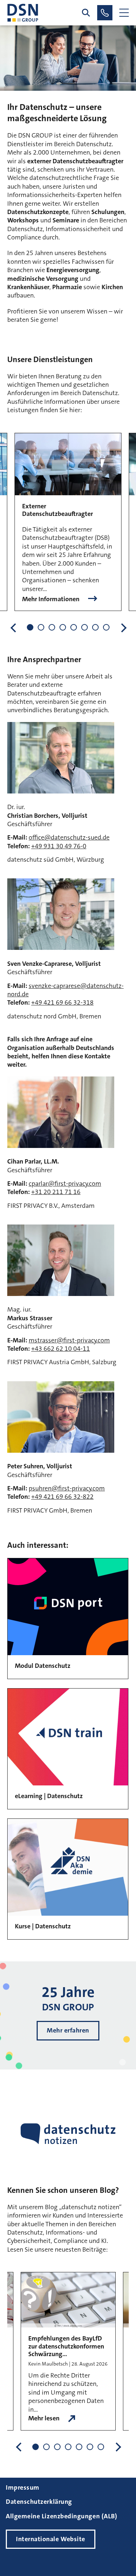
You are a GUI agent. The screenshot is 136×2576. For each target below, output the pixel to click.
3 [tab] (52, 627)
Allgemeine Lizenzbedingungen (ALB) (61, 2516)
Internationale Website (51, 2539)
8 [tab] (106, 627)
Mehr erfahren (68, 2030)
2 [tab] (41, 627)
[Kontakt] (105, 13)
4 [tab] (63, 627)
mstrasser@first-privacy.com (69, 1340)
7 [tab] (95, 627)
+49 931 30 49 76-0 (59, 846)
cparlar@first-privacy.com (65, 1184)
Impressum (23, 2487)
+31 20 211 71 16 (56, 1192)
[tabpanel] (68, 522)
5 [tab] (74, 627)
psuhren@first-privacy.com (67, 1488)
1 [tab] (30, 627)
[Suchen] (86, 13)
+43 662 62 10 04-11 (61, 1349)
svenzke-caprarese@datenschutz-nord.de (65, 990)
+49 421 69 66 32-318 (62, 1002)
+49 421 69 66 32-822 (62, 1497)
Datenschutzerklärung (39, 2502)
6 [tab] (85, 627)
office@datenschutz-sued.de (69, 837)
